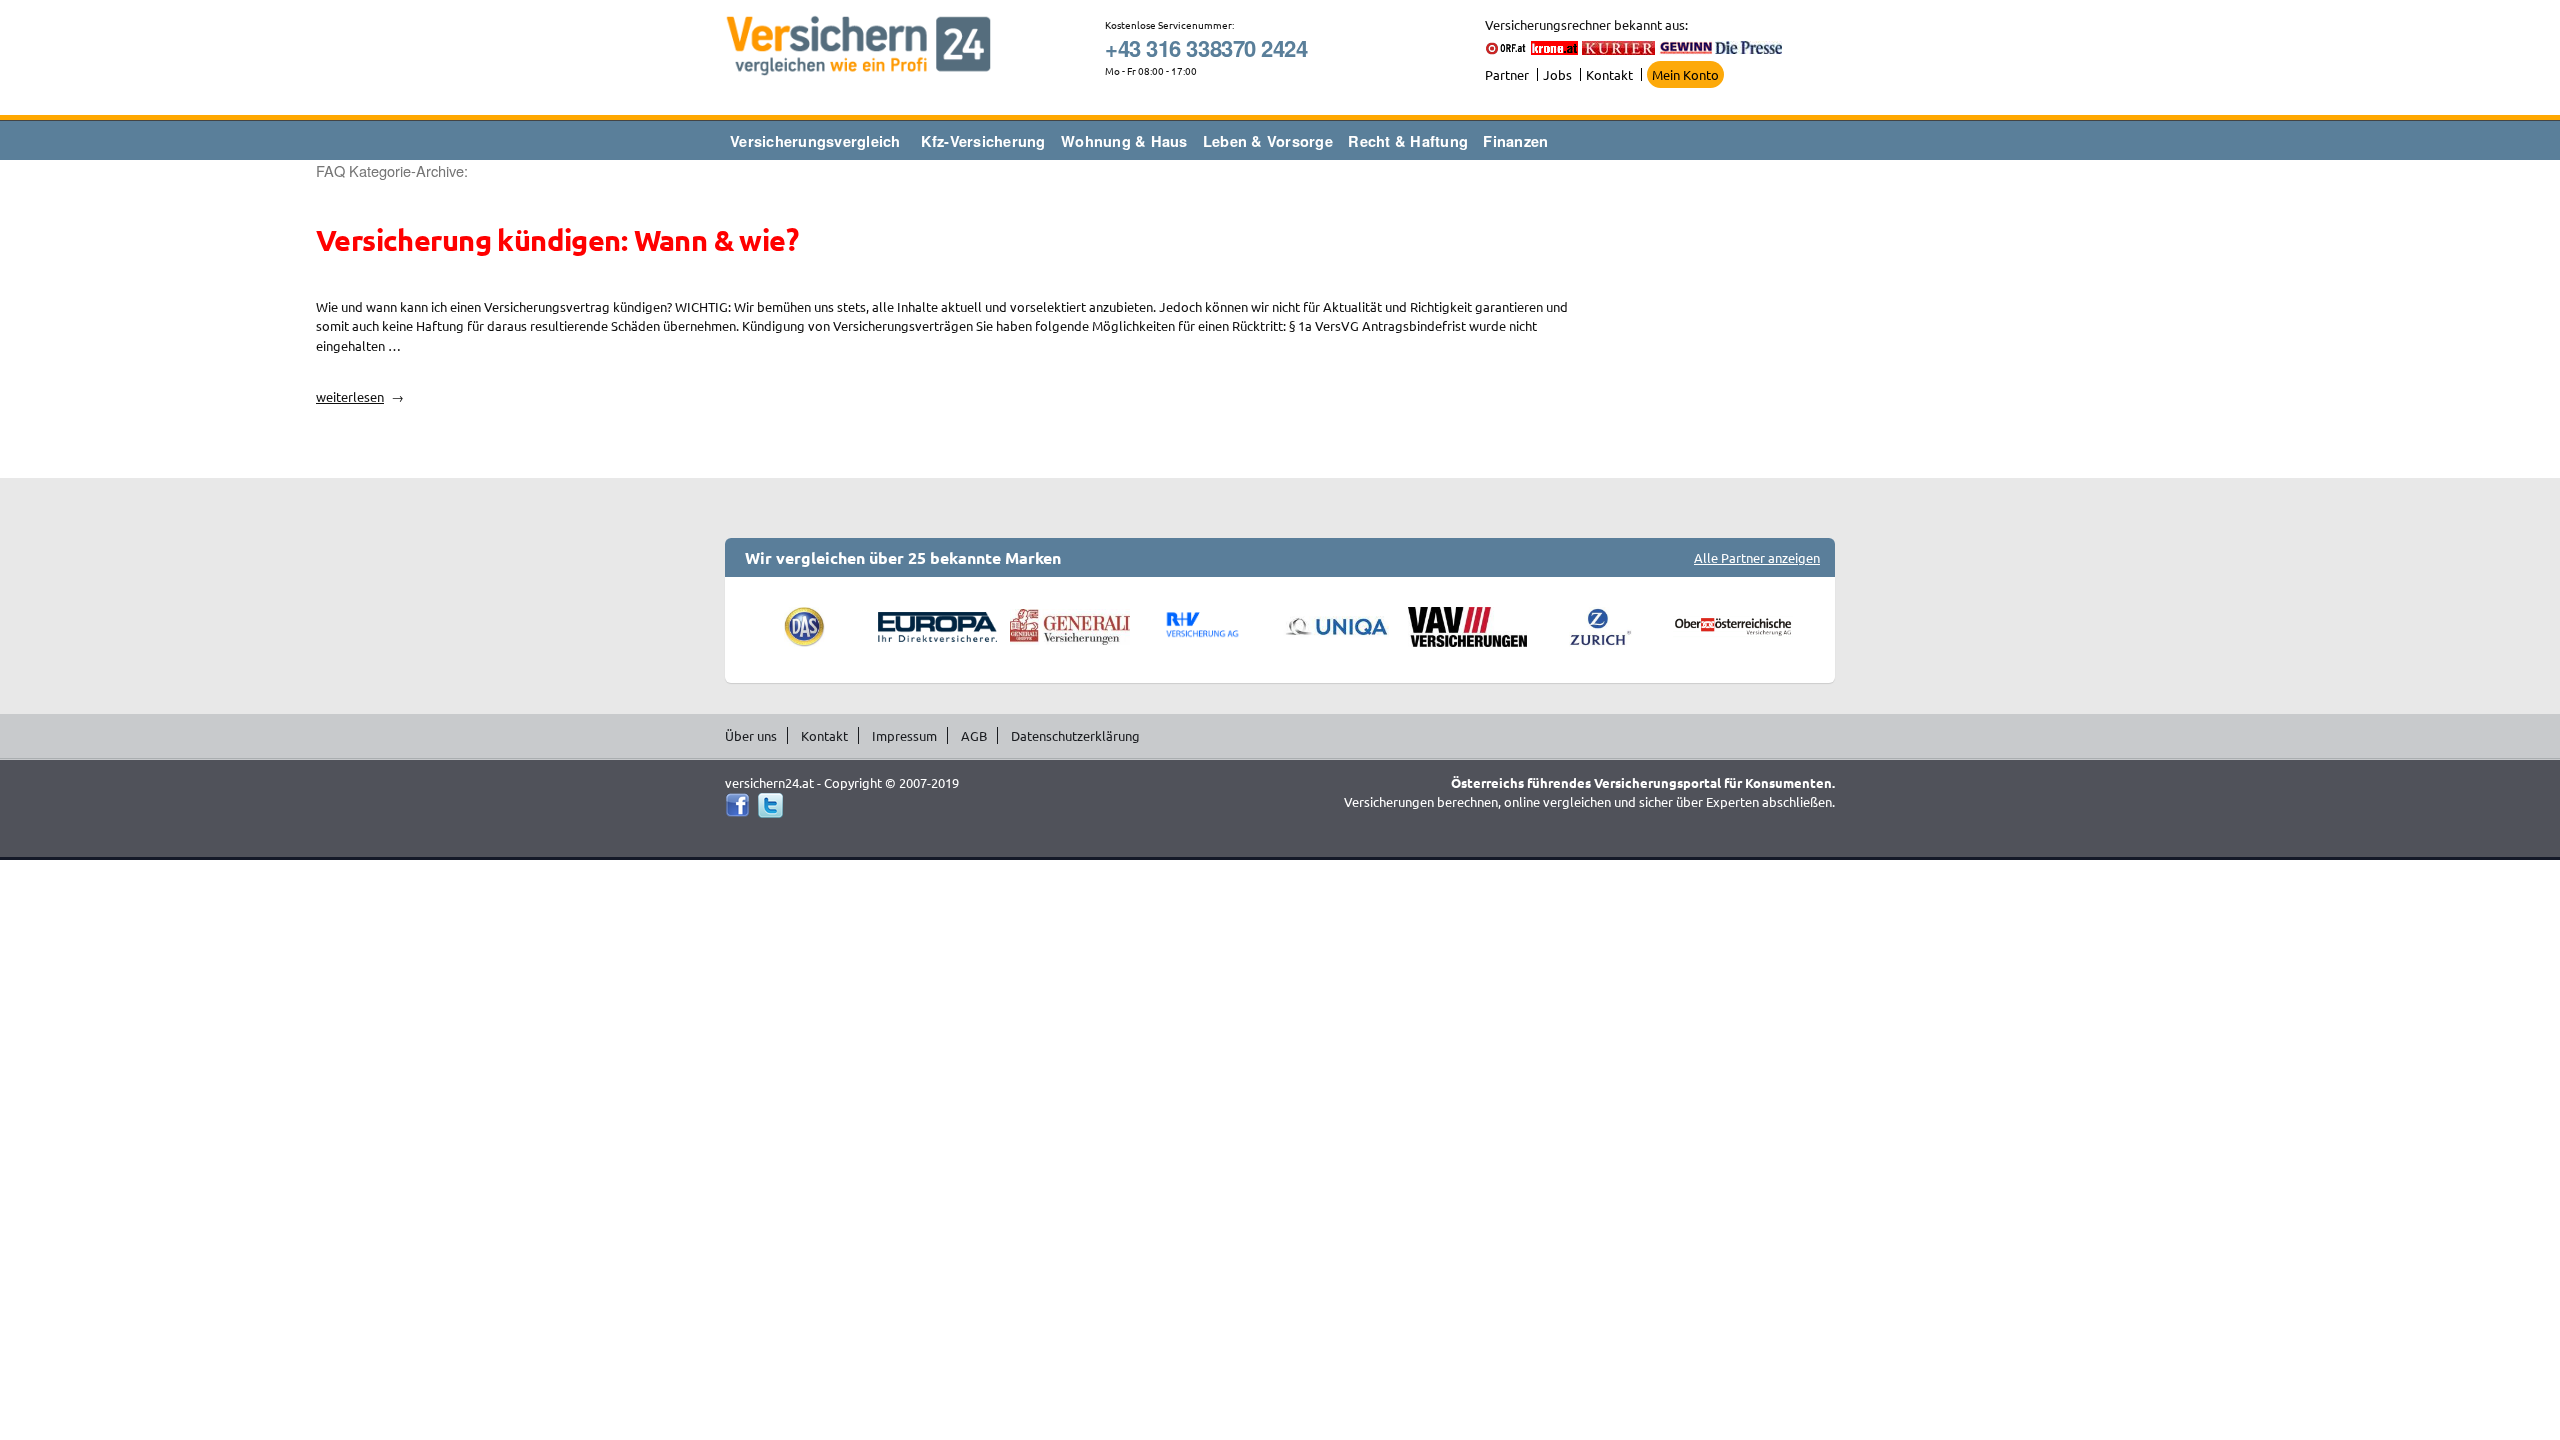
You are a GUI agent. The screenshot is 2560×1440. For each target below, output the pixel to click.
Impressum (904, 735)
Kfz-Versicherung (983, 141)
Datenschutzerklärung (1075, 735)
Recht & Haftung (1408, 141)
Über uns (751, 735)
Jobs (1557, 74)
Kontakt (1609, 74)
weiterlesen (355, 396)
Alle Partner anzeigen (1757, 557)
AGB (974, 735)
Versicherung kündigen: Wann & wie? (557, 240)
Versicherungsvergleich (815, 141)
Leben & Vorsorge (1268, 141)
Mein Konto (1685, 74)
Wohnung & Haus (1124, 141)
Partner (1507, 74)
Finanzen (1515, 141)
